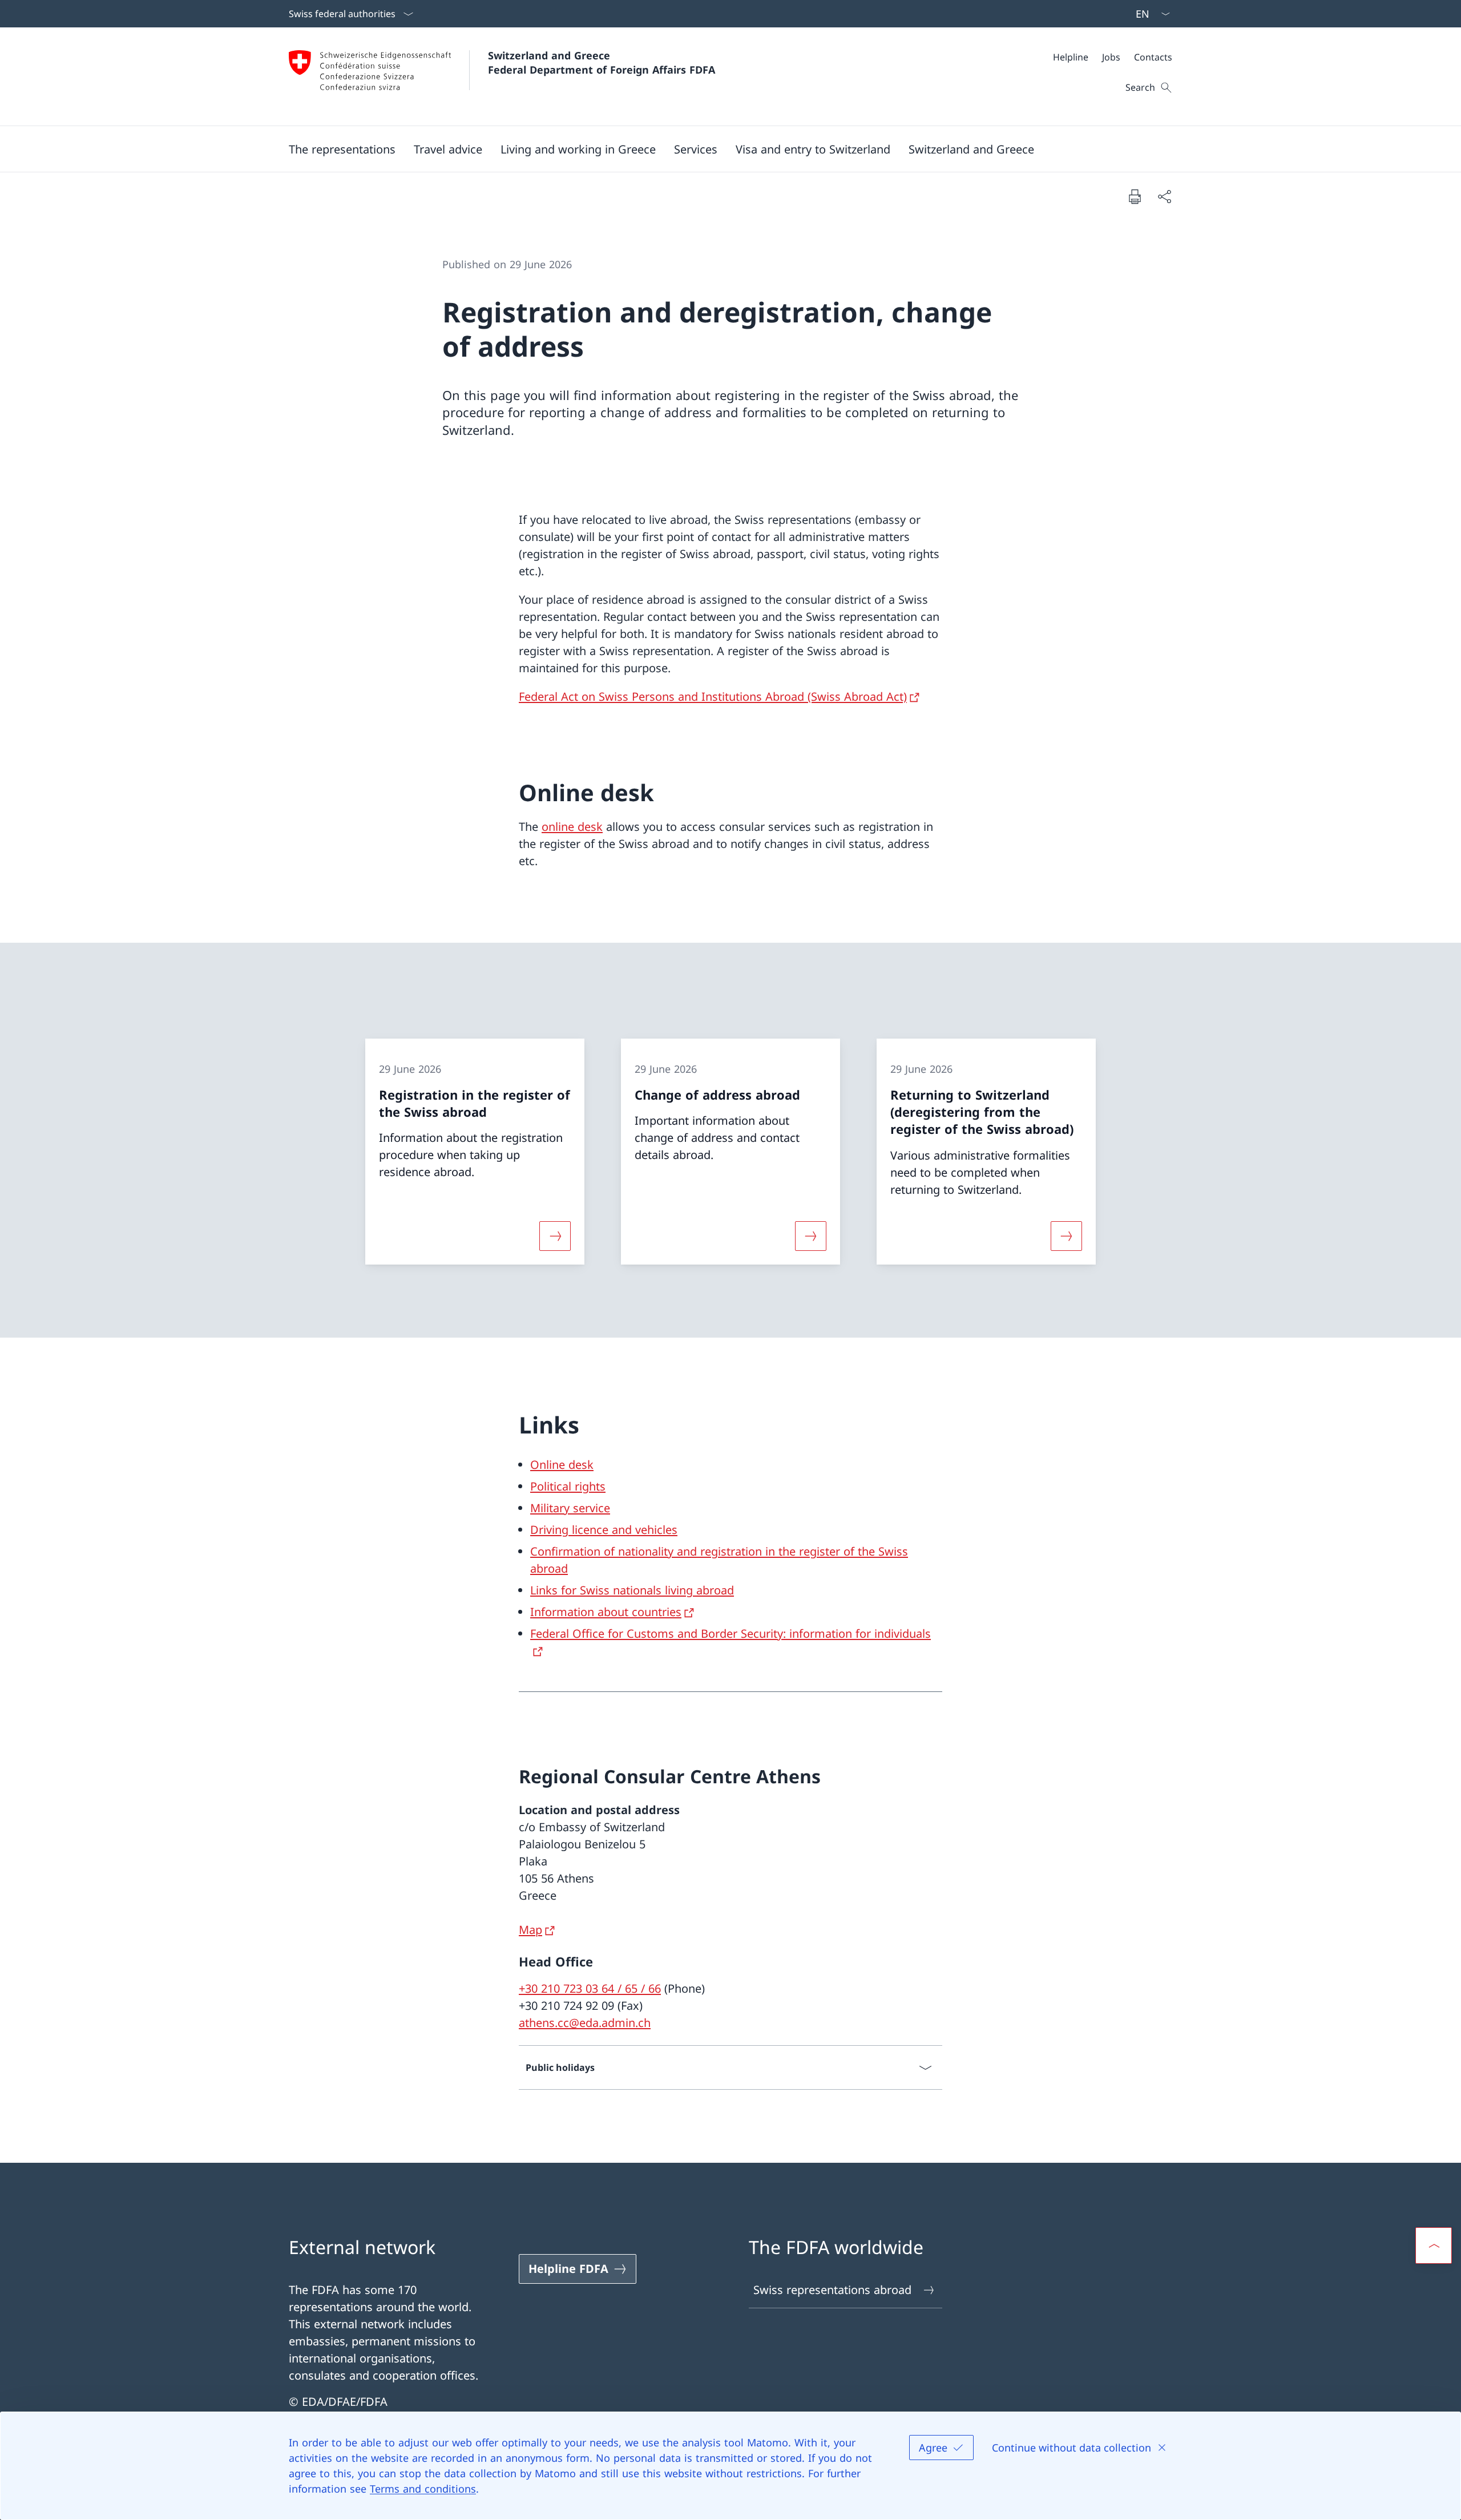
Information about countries (606, 1612)
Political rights (568, 1486)
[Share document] (1164, 196)
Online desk (562, 1465)
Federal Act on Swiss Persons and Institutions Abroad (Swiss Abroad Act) (713, 696)
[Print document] (1135, 196)
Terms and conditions (423, 2489)
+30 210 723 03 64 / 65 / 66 (590, 1988)
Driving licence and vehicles (604, 1530)
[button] (342, 149)
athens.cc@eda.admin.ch (585, 2023)
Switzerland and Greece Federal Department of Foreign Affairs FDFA (602, 62)
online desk (572, 827)
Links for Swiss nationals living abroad (632, 1590)
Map (530, 1930)
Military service (570, 1508)
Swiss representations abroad (832, 2290)
